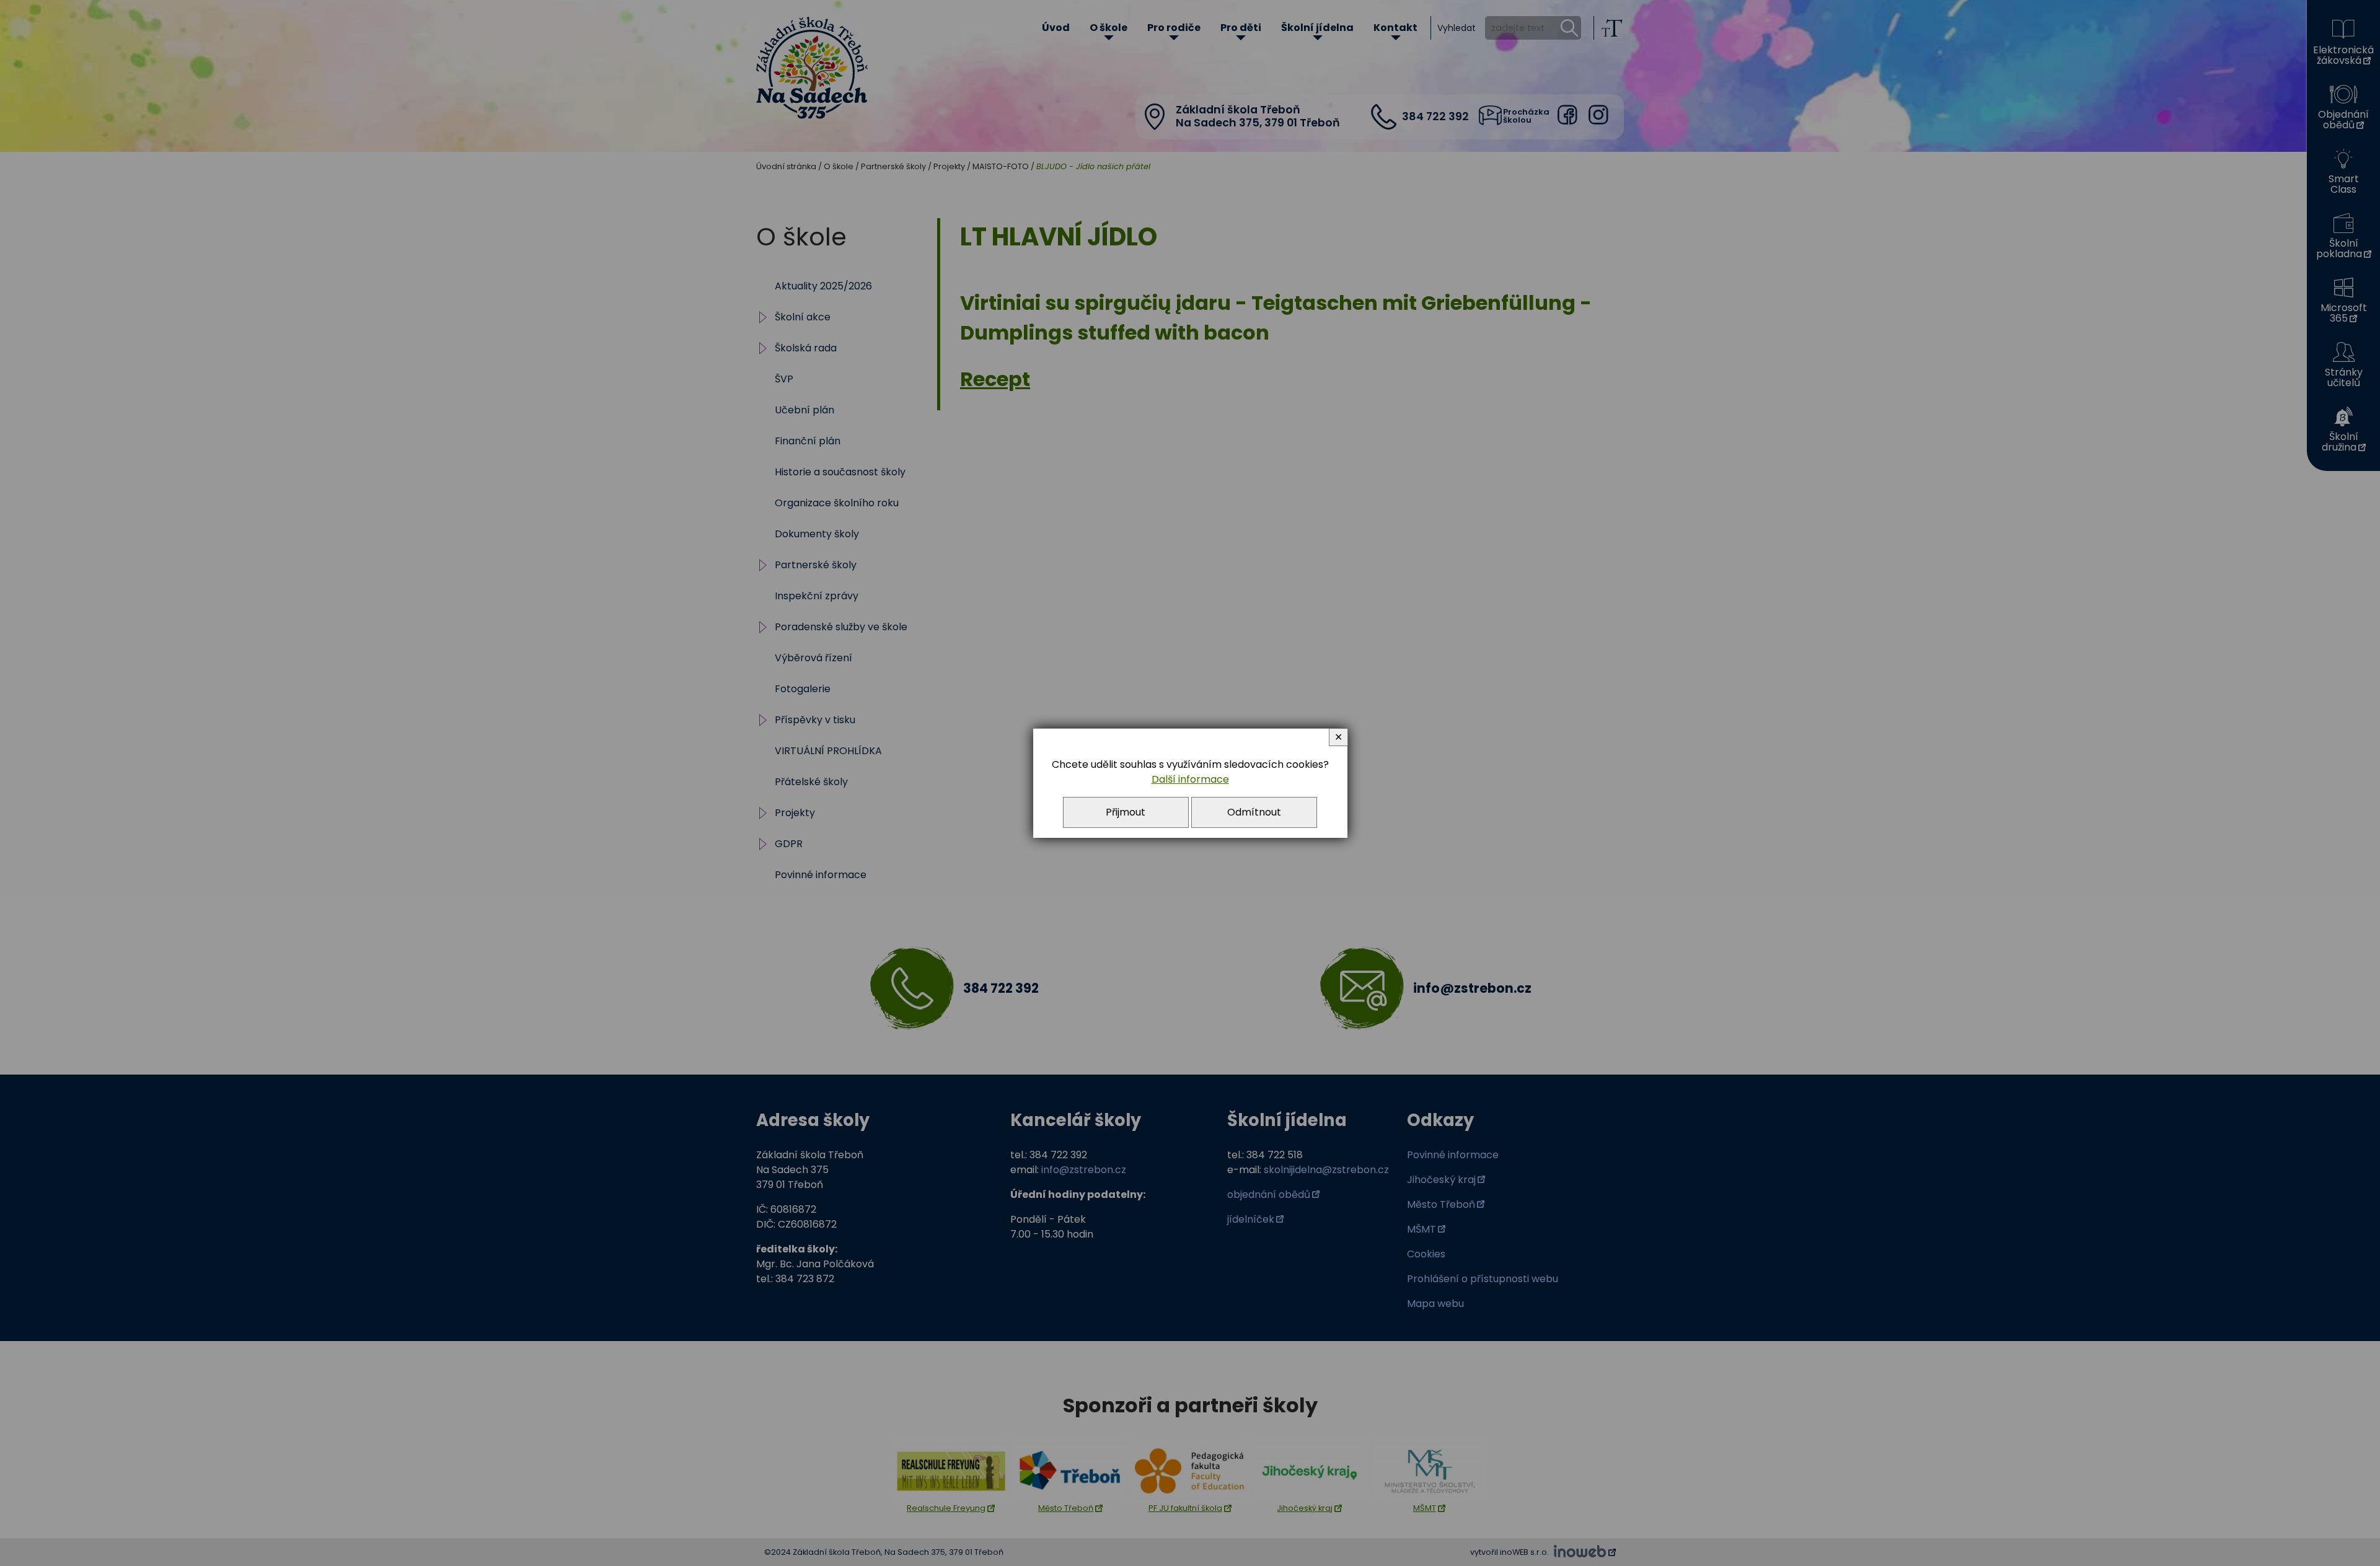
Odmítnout (1254, 812)
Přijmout (1126, 812)
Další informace (1190, 779)
